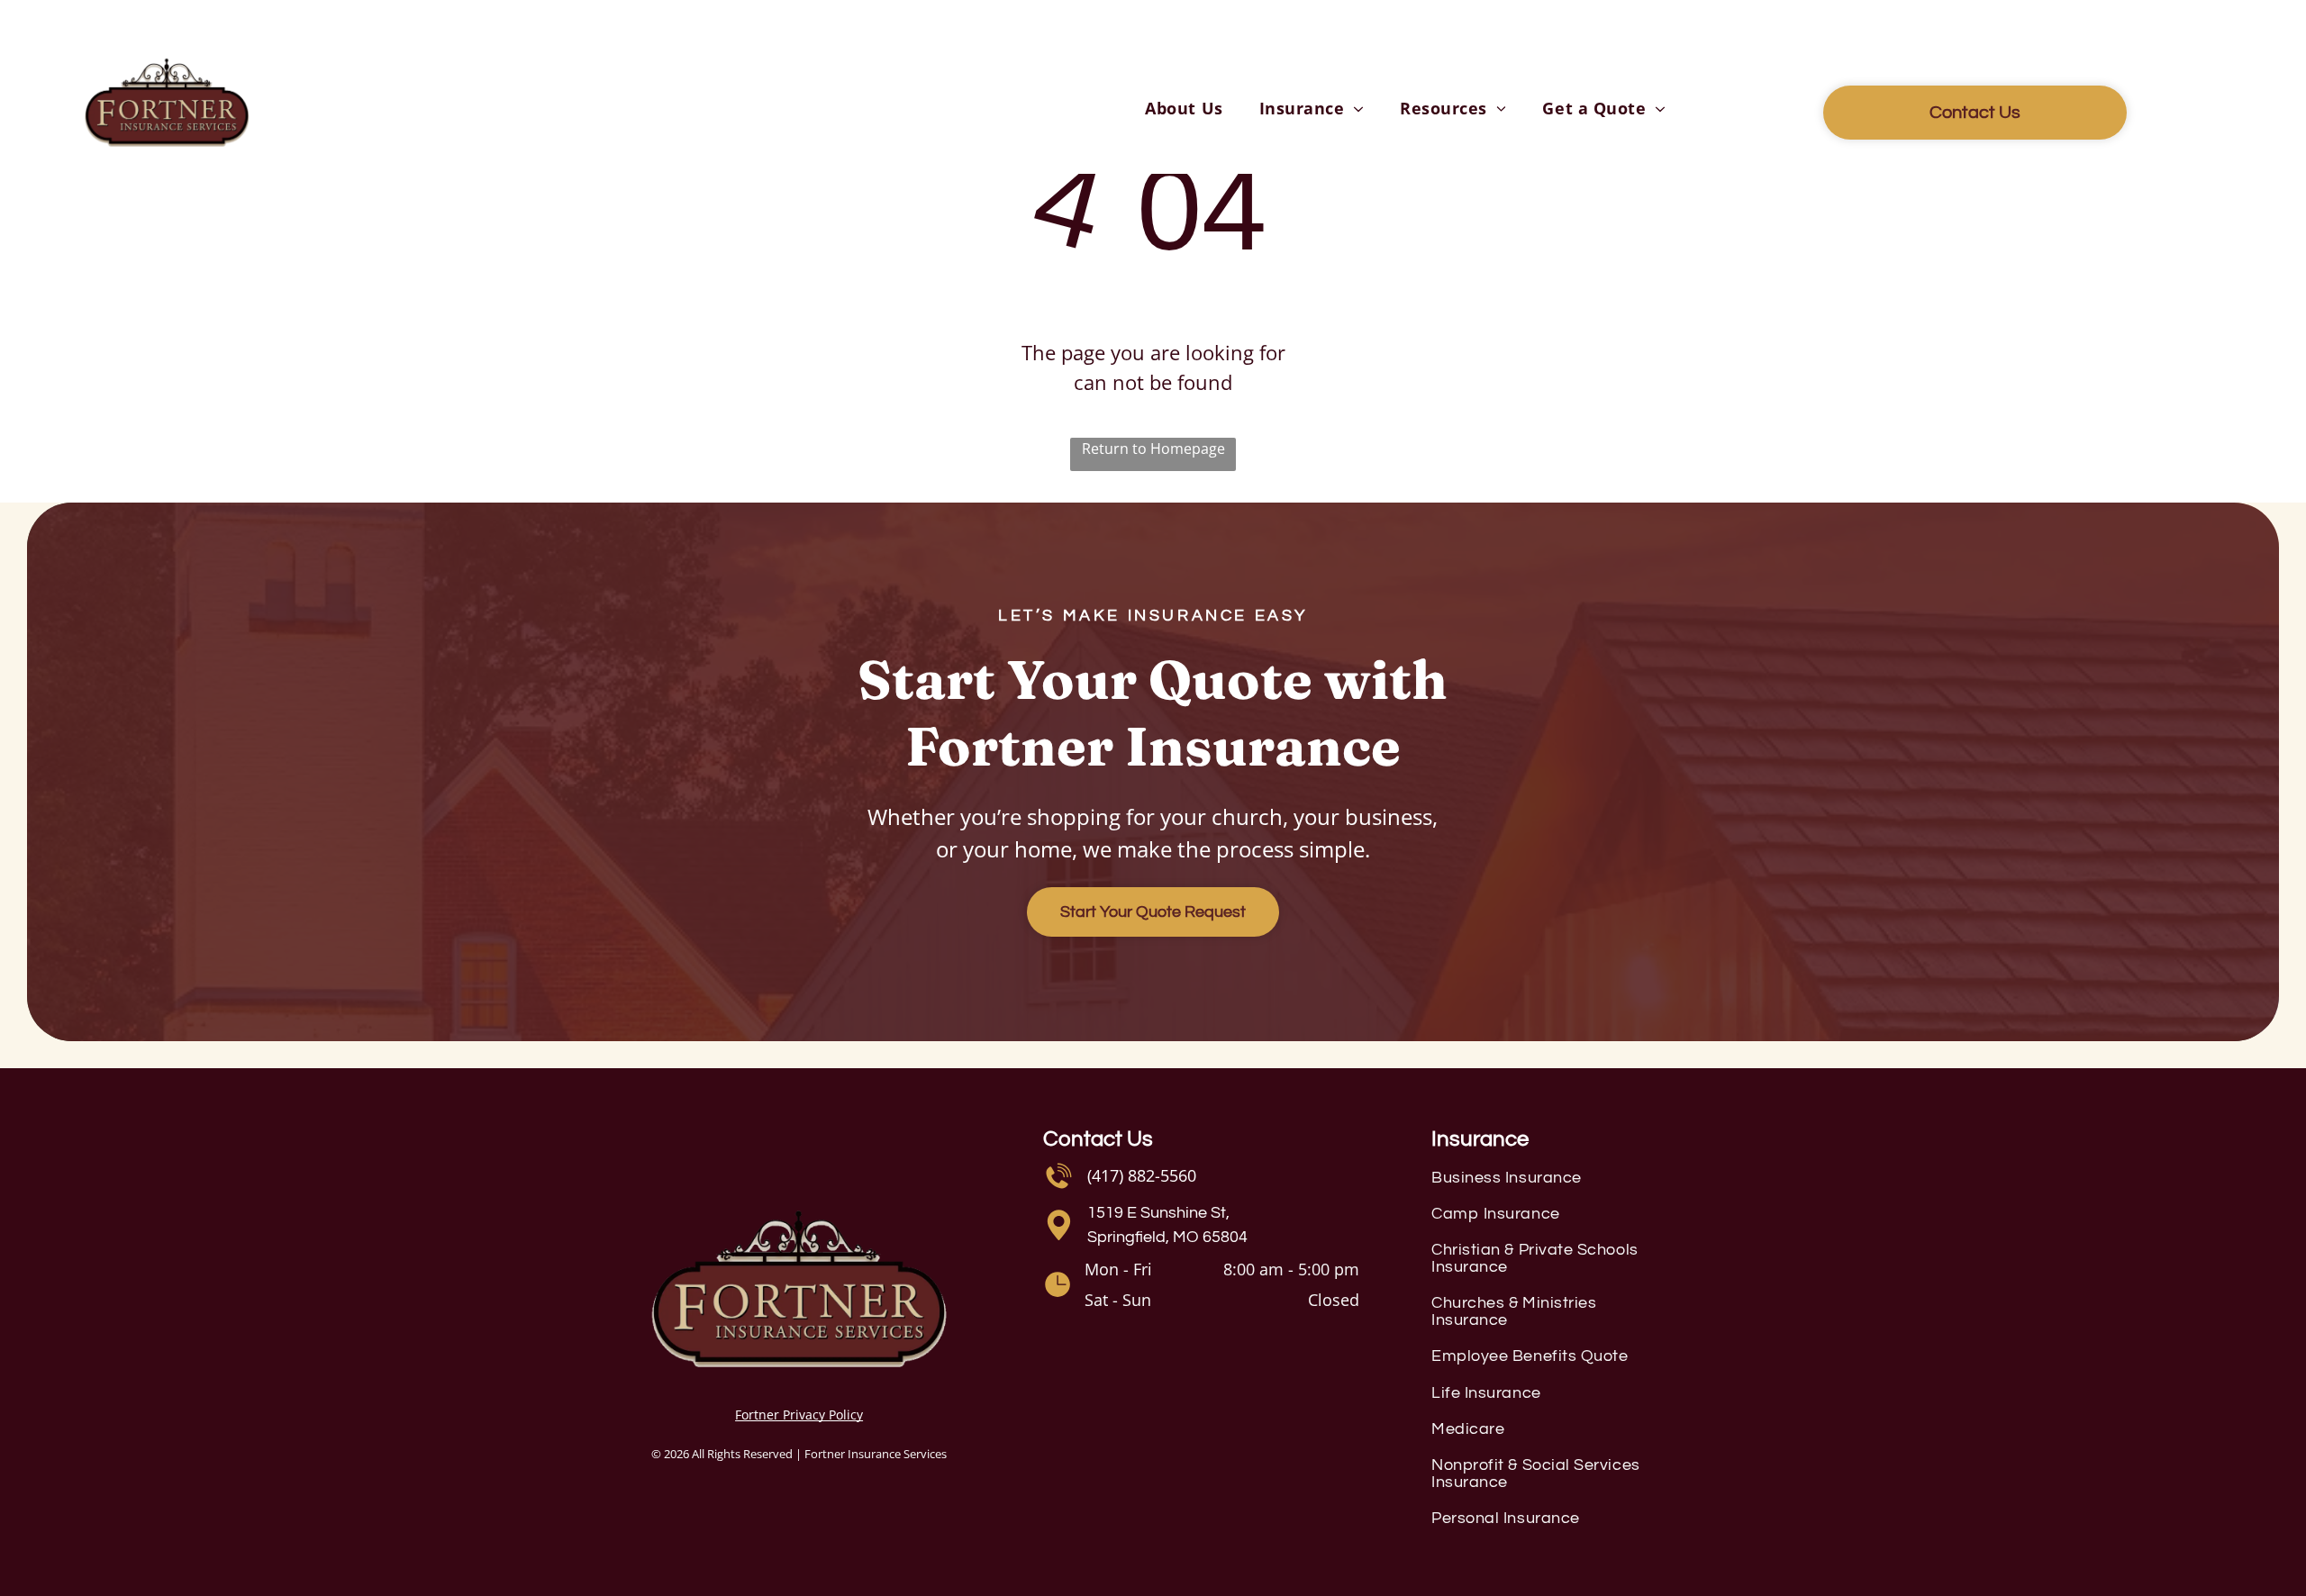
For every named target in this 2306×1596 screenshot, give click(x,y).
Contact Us (1098, 1139)
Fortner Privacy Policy (799, 1415)
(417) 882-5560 (1142, 1175)
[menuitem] (1184, 109)
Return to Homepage (1153, 449)
